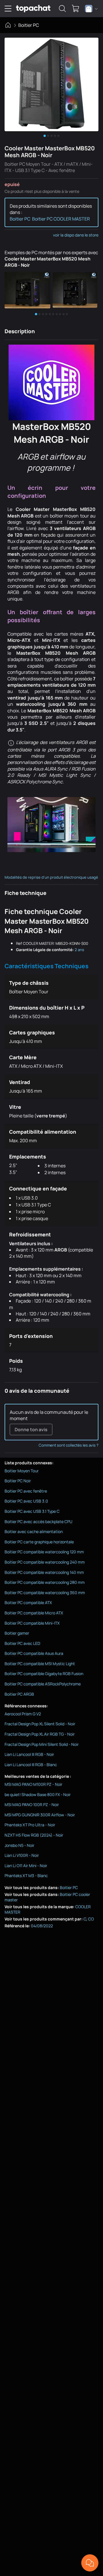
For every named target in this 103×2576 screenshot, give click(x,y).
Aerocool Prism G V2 (23, 1714)
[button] (28, 290)
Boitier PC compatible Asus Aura (34, 1653)
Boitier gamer (17, 1633)
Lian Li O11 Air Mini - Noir (26, 1866)
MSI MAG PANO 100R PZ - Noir (32, 1804)
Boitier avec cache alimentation (34, 1531)
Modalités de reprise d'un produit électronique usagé (51, 877)
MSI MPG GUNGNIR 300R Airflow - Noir (40, 1815)
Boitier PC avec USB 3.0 (26, 1501)
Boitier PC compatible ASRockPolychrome (43, 1684)
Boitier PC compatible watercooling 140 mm (44, 1572)
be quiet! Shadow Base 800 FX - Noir (38, 1794)
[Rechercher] (62, 9)
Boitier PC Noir (18, 1481)
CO (91, 1919)
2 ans (79, 950)
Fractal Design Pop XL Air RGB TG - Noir (40, 1734)
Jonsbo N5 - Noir (19, 1845)
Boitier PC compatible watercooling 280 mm (45, 1582)
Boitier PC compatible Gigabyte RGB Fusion (44, 1674)
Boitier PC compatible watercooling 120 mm (44, 1552)
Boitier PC (29, 25)
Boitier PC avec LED (22, 1643)
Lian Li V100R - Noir (22, 1855)
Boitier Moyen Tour (22, 1471)
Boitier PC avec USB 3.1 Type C (32, 1511)
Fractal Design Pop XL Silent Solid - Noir (40, 1724)
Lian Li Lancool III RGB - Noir (29, 1754)
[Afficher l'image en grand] (51, 84)
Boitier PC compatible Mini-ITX (32, 1623)
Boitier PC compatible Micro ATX (34, 1613)
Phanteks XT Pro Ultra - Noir (30, 1825)
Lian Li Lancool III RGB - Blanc (31, 1765)
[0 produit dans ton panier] (76, 9)
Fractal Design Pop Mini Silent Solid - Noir (42, 1744)
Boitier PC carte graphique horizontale (39, 1542)
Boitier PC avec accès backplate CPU (38, 1521)
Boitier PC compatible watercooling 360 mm (45, 1593)
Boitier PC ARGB (19, 1694)
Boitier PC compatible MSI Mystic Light (40, 1664)
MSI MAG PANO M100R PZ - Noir (33, 1784)
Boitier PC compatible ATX (28, 1603)
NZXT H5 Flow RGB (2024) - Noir (34, 1835)
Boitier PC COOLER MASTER (61, 219)
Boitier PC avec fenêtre (26, 1491)
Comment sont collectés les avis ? (69, 1445)
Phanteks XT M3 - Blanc (26, 1876)
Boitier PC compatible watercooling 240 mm (45, 1562)
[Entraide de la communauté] (90, 2563)
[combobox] (91, 9)
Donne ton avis (31, 1429)
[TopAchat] (33, 9)
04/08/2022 (42, 1926)
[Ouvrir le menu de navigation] (8, 9)
